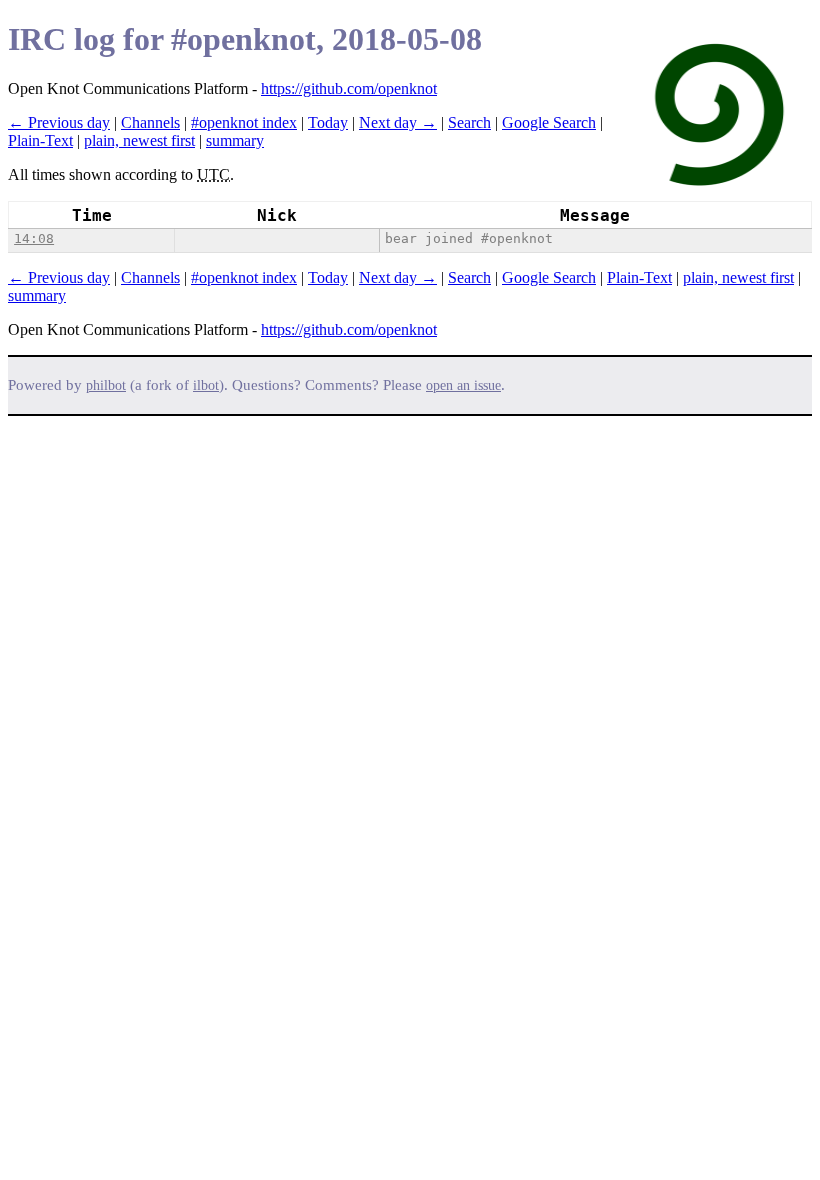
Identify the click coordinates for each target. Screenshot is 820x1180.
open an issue (463, 385)
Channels (150, 122)
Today (328, 122)
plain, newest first (139, 140)
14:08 (34, 238)
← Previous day (59, 122)
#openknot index (244, 122)
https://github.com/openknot (349, 88)
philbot (106, 385)
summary (235, 140)
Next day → (398, 122)
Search (469, 122)
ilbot (206, 385)
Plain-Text (40, 140)
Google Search (549, 122)
